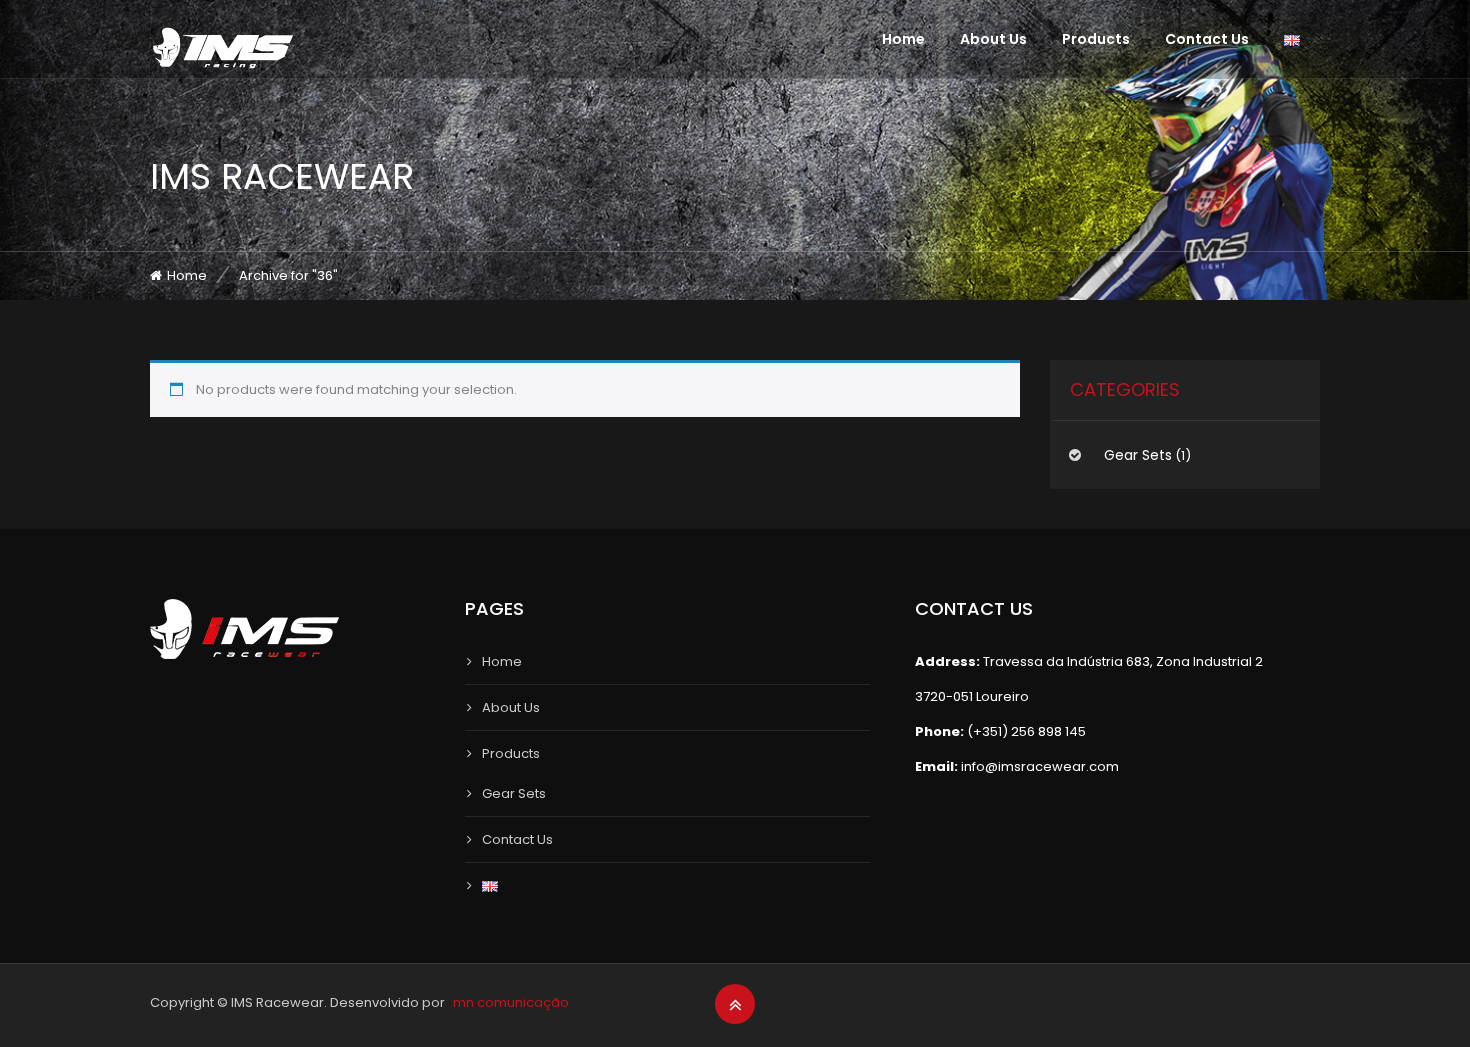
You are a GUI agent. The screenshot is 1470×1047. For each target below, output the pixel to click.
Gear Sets (1138, 455)
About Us (993, 39)
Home (903, 39)
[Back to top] (735, 1005)
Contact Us (1207, 39)
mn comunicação (511, 1002)
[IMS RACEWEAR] (223, 48)
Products (1096, 39)
